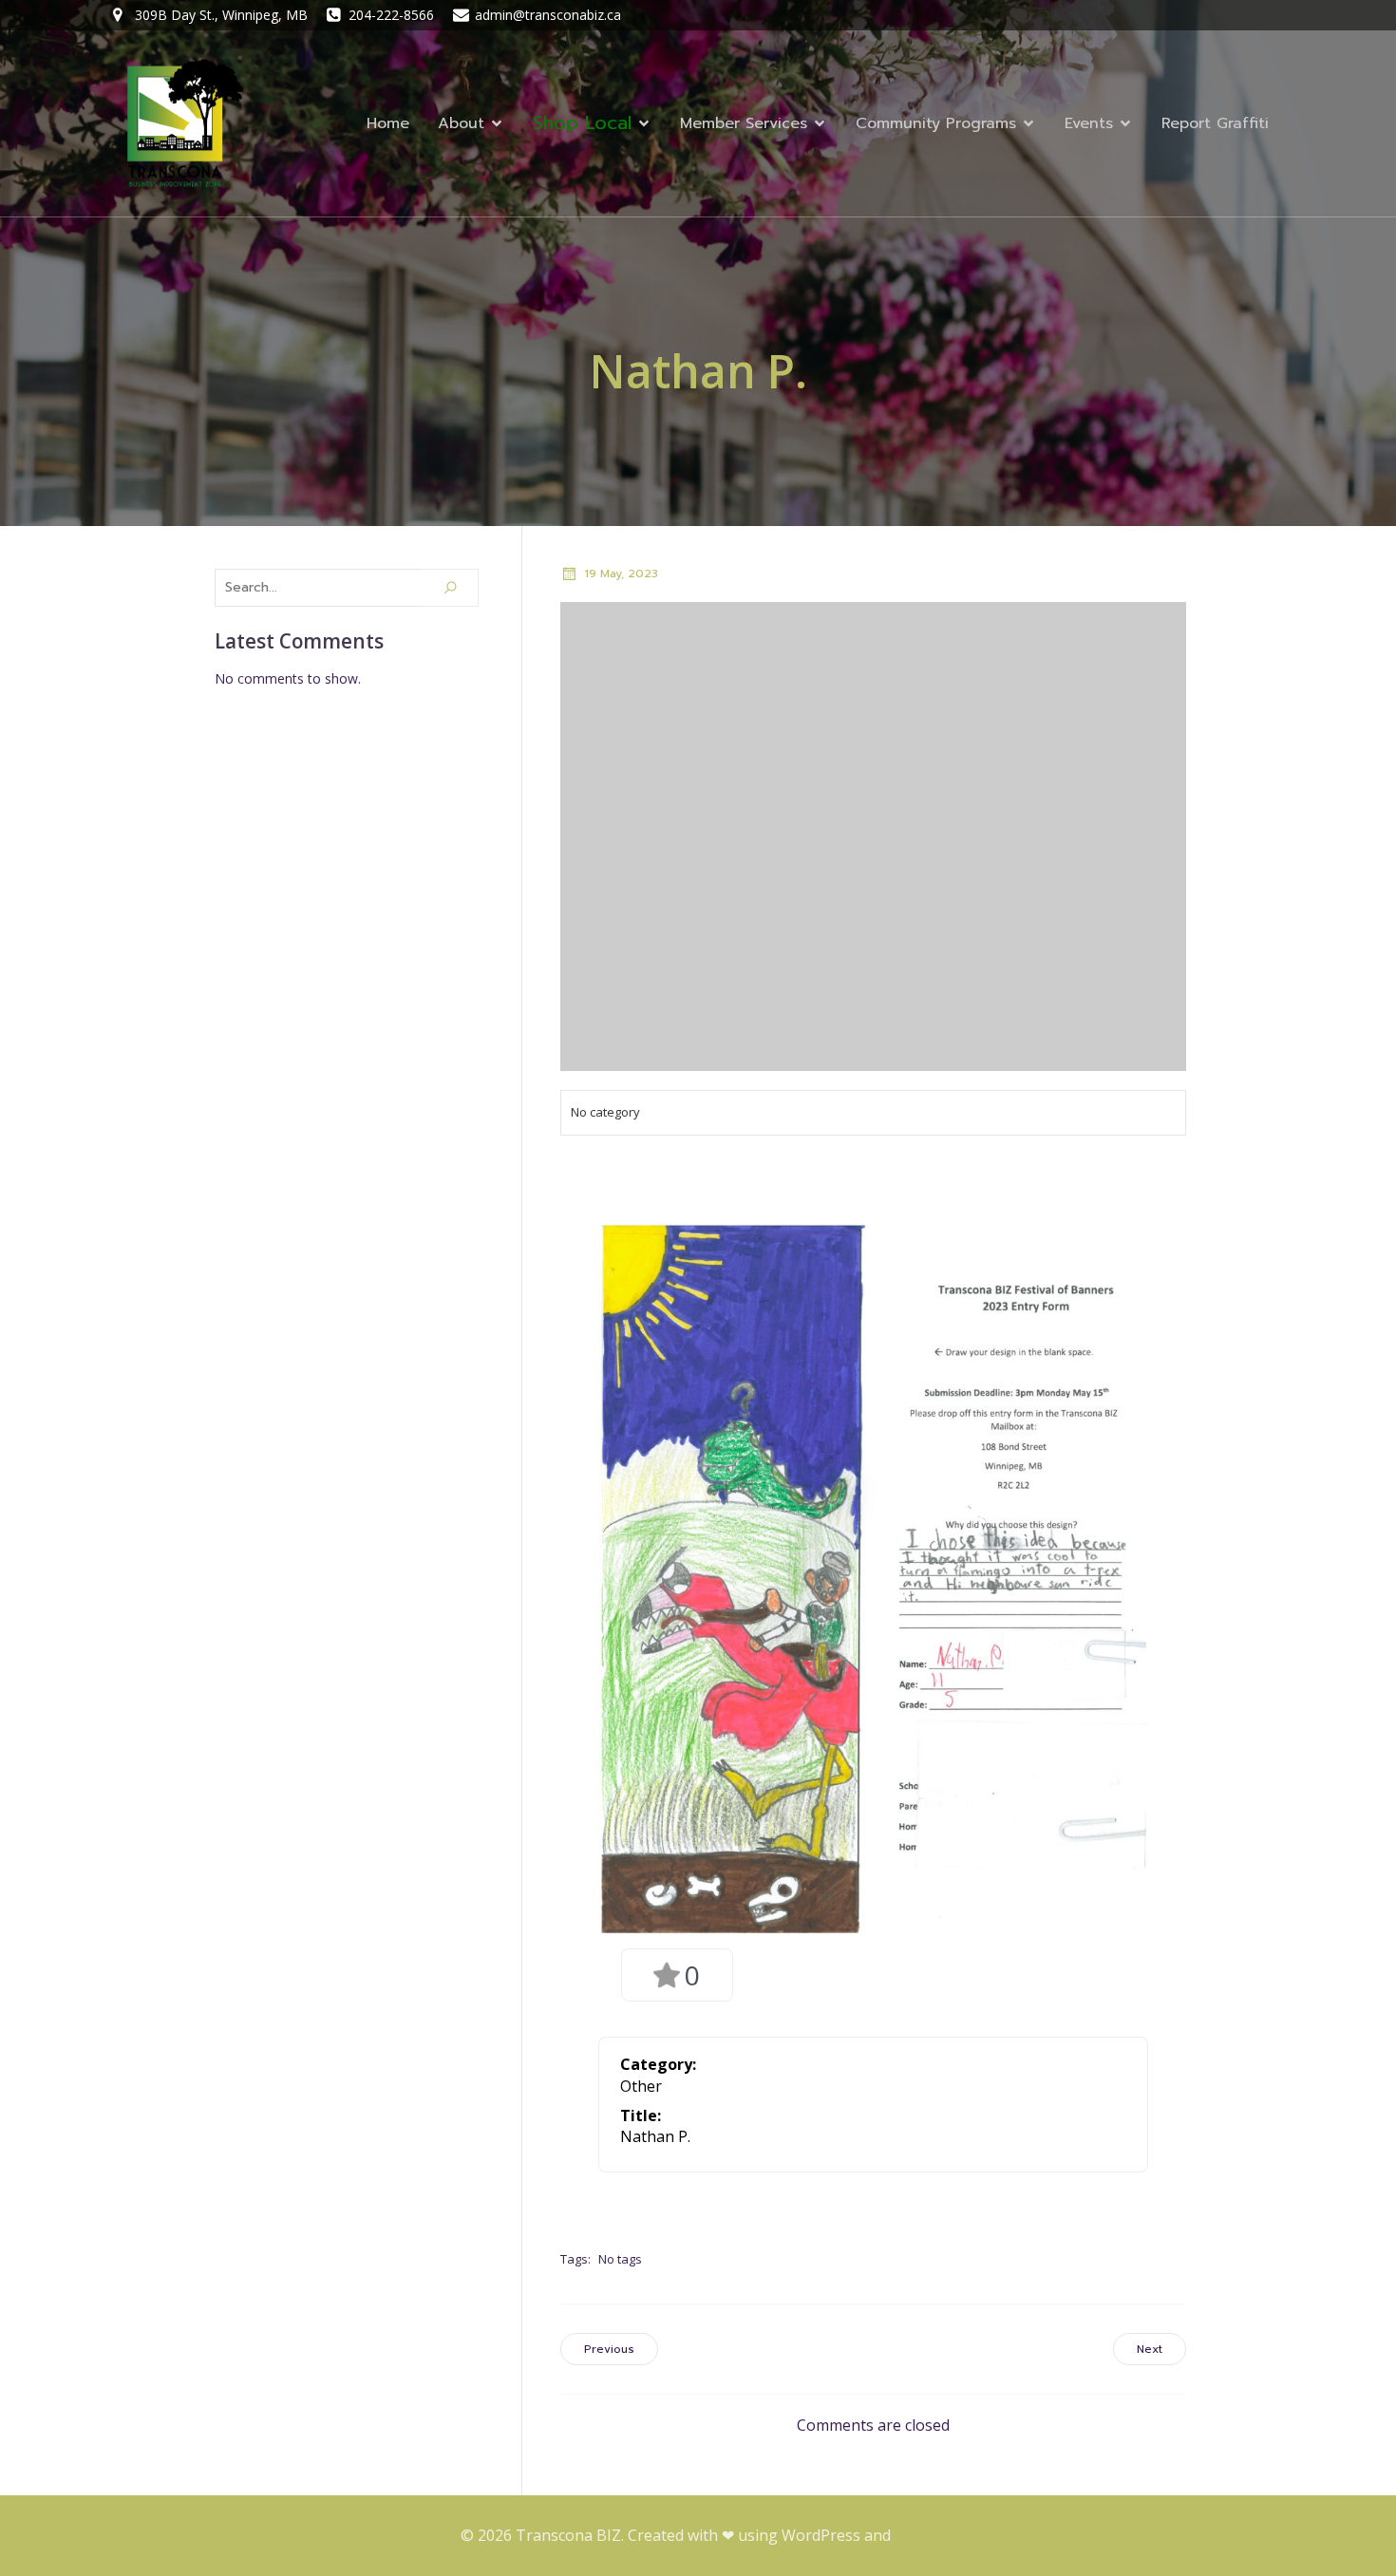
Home (388, 123)
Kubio (915, 2535)
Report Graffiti (1215, 123)
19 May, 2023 (621, 573)
